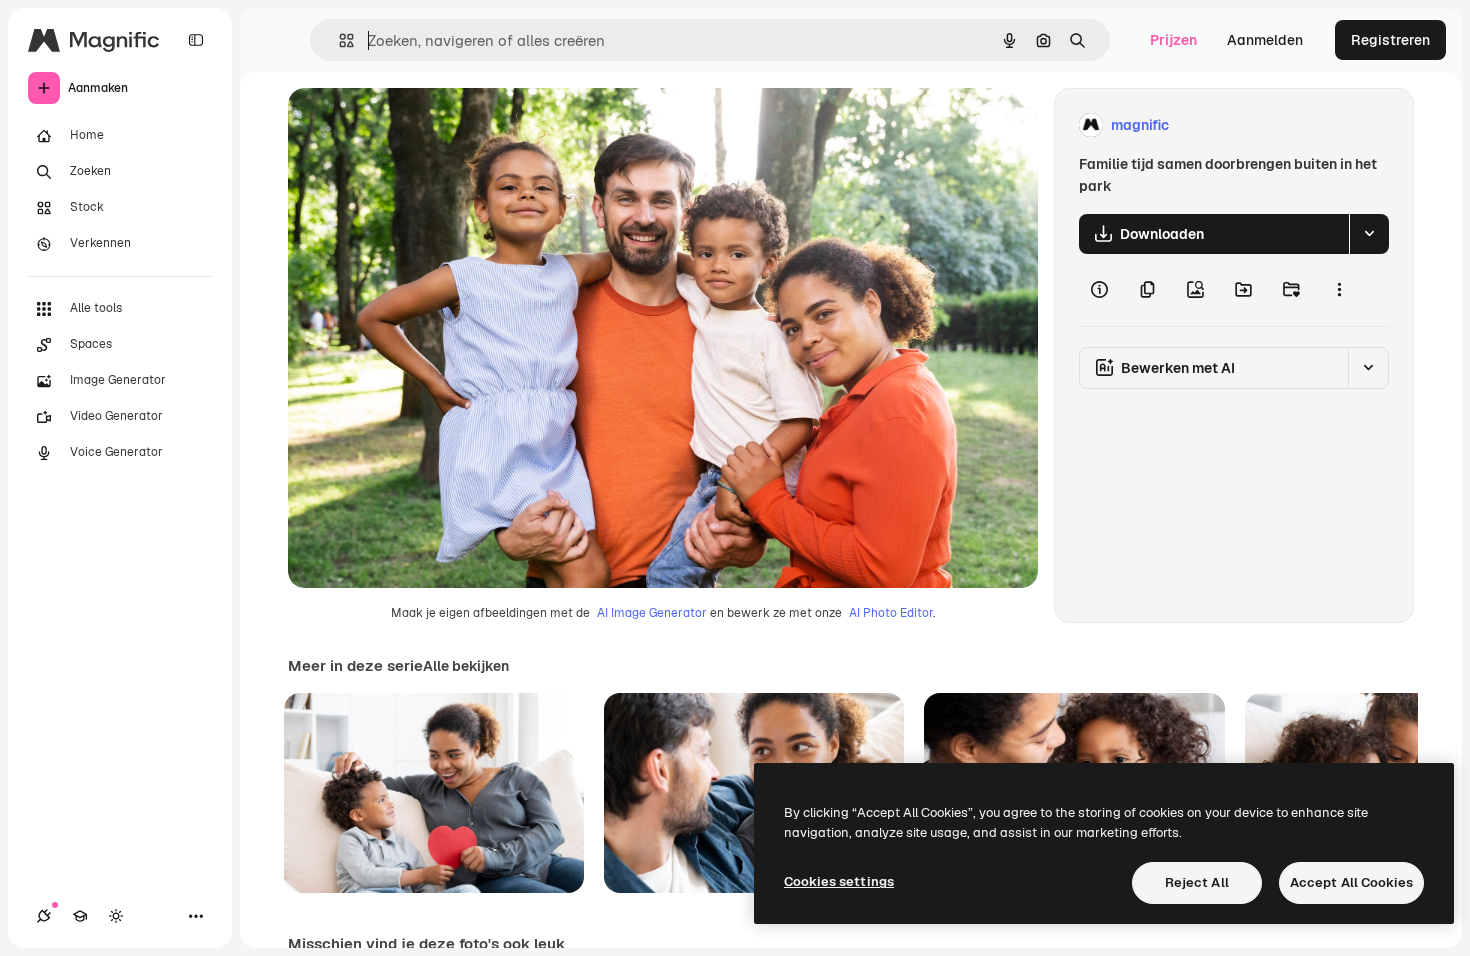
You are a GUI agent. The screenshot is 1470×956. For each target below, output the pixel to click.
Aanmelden (1265, 40)
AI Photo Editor (891, 613)
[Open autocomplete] (338, 40)
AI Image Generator (652, 613)
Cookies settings (839, 881)
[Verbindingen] (44, 916)
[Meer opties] (1339, 290)
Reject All (1197, 882)
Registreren (1390, 40)
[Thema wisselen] (116, 916)
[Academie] (80, 916)
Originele (419, 125)
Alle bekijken (466, 666)
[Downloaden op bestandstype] (1369, 234)
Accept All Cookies (1351, 882)
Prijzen (1173, 40)
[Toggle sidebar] (196, 40)
